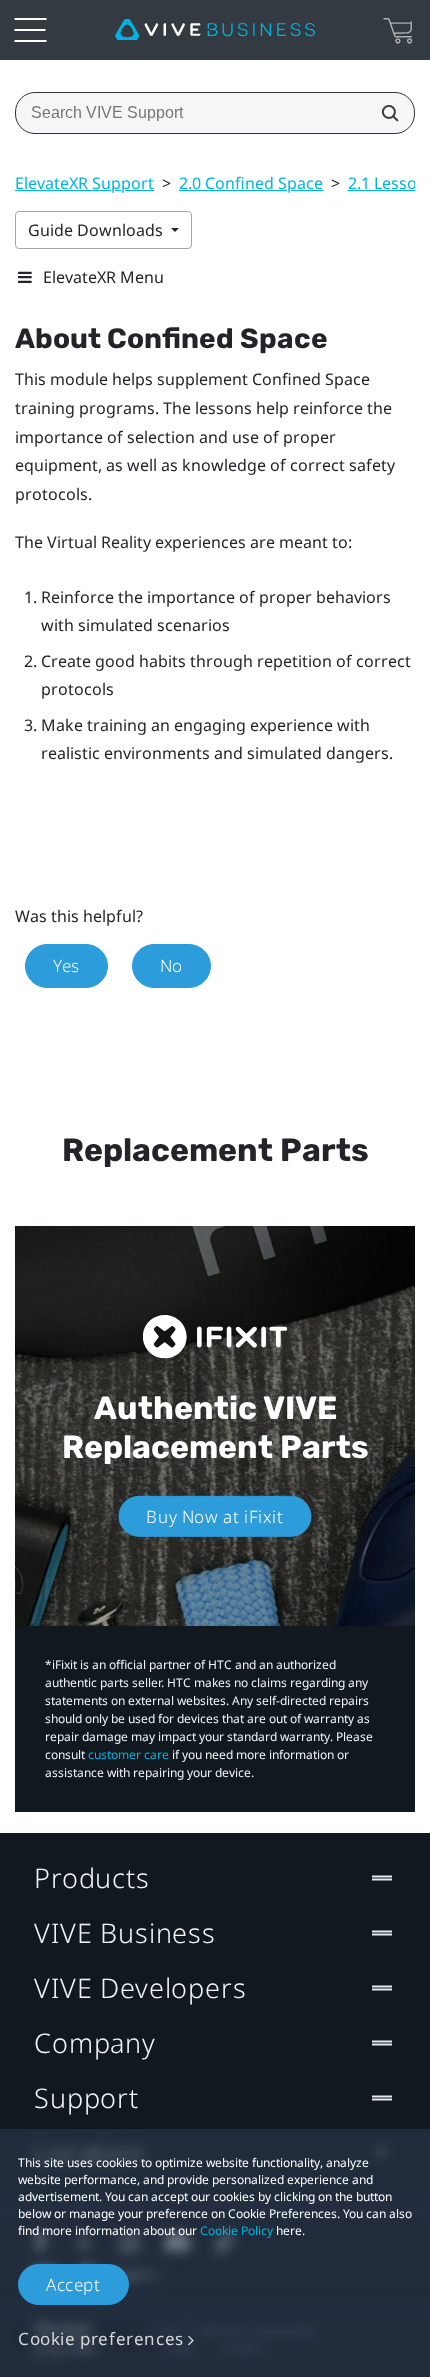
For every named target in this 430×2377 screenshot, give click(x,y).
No (171, 965)
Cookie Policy (236, 2230)
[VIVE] (215, 30)
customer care (128, 1754)
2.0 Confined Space (251, 183)
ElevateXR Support (84, 183)
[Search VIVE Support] (384, 113)
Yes (66, 965)
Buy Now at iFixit (214, 1516)
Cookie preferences (101, 2338)
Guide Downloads (97, 230)
